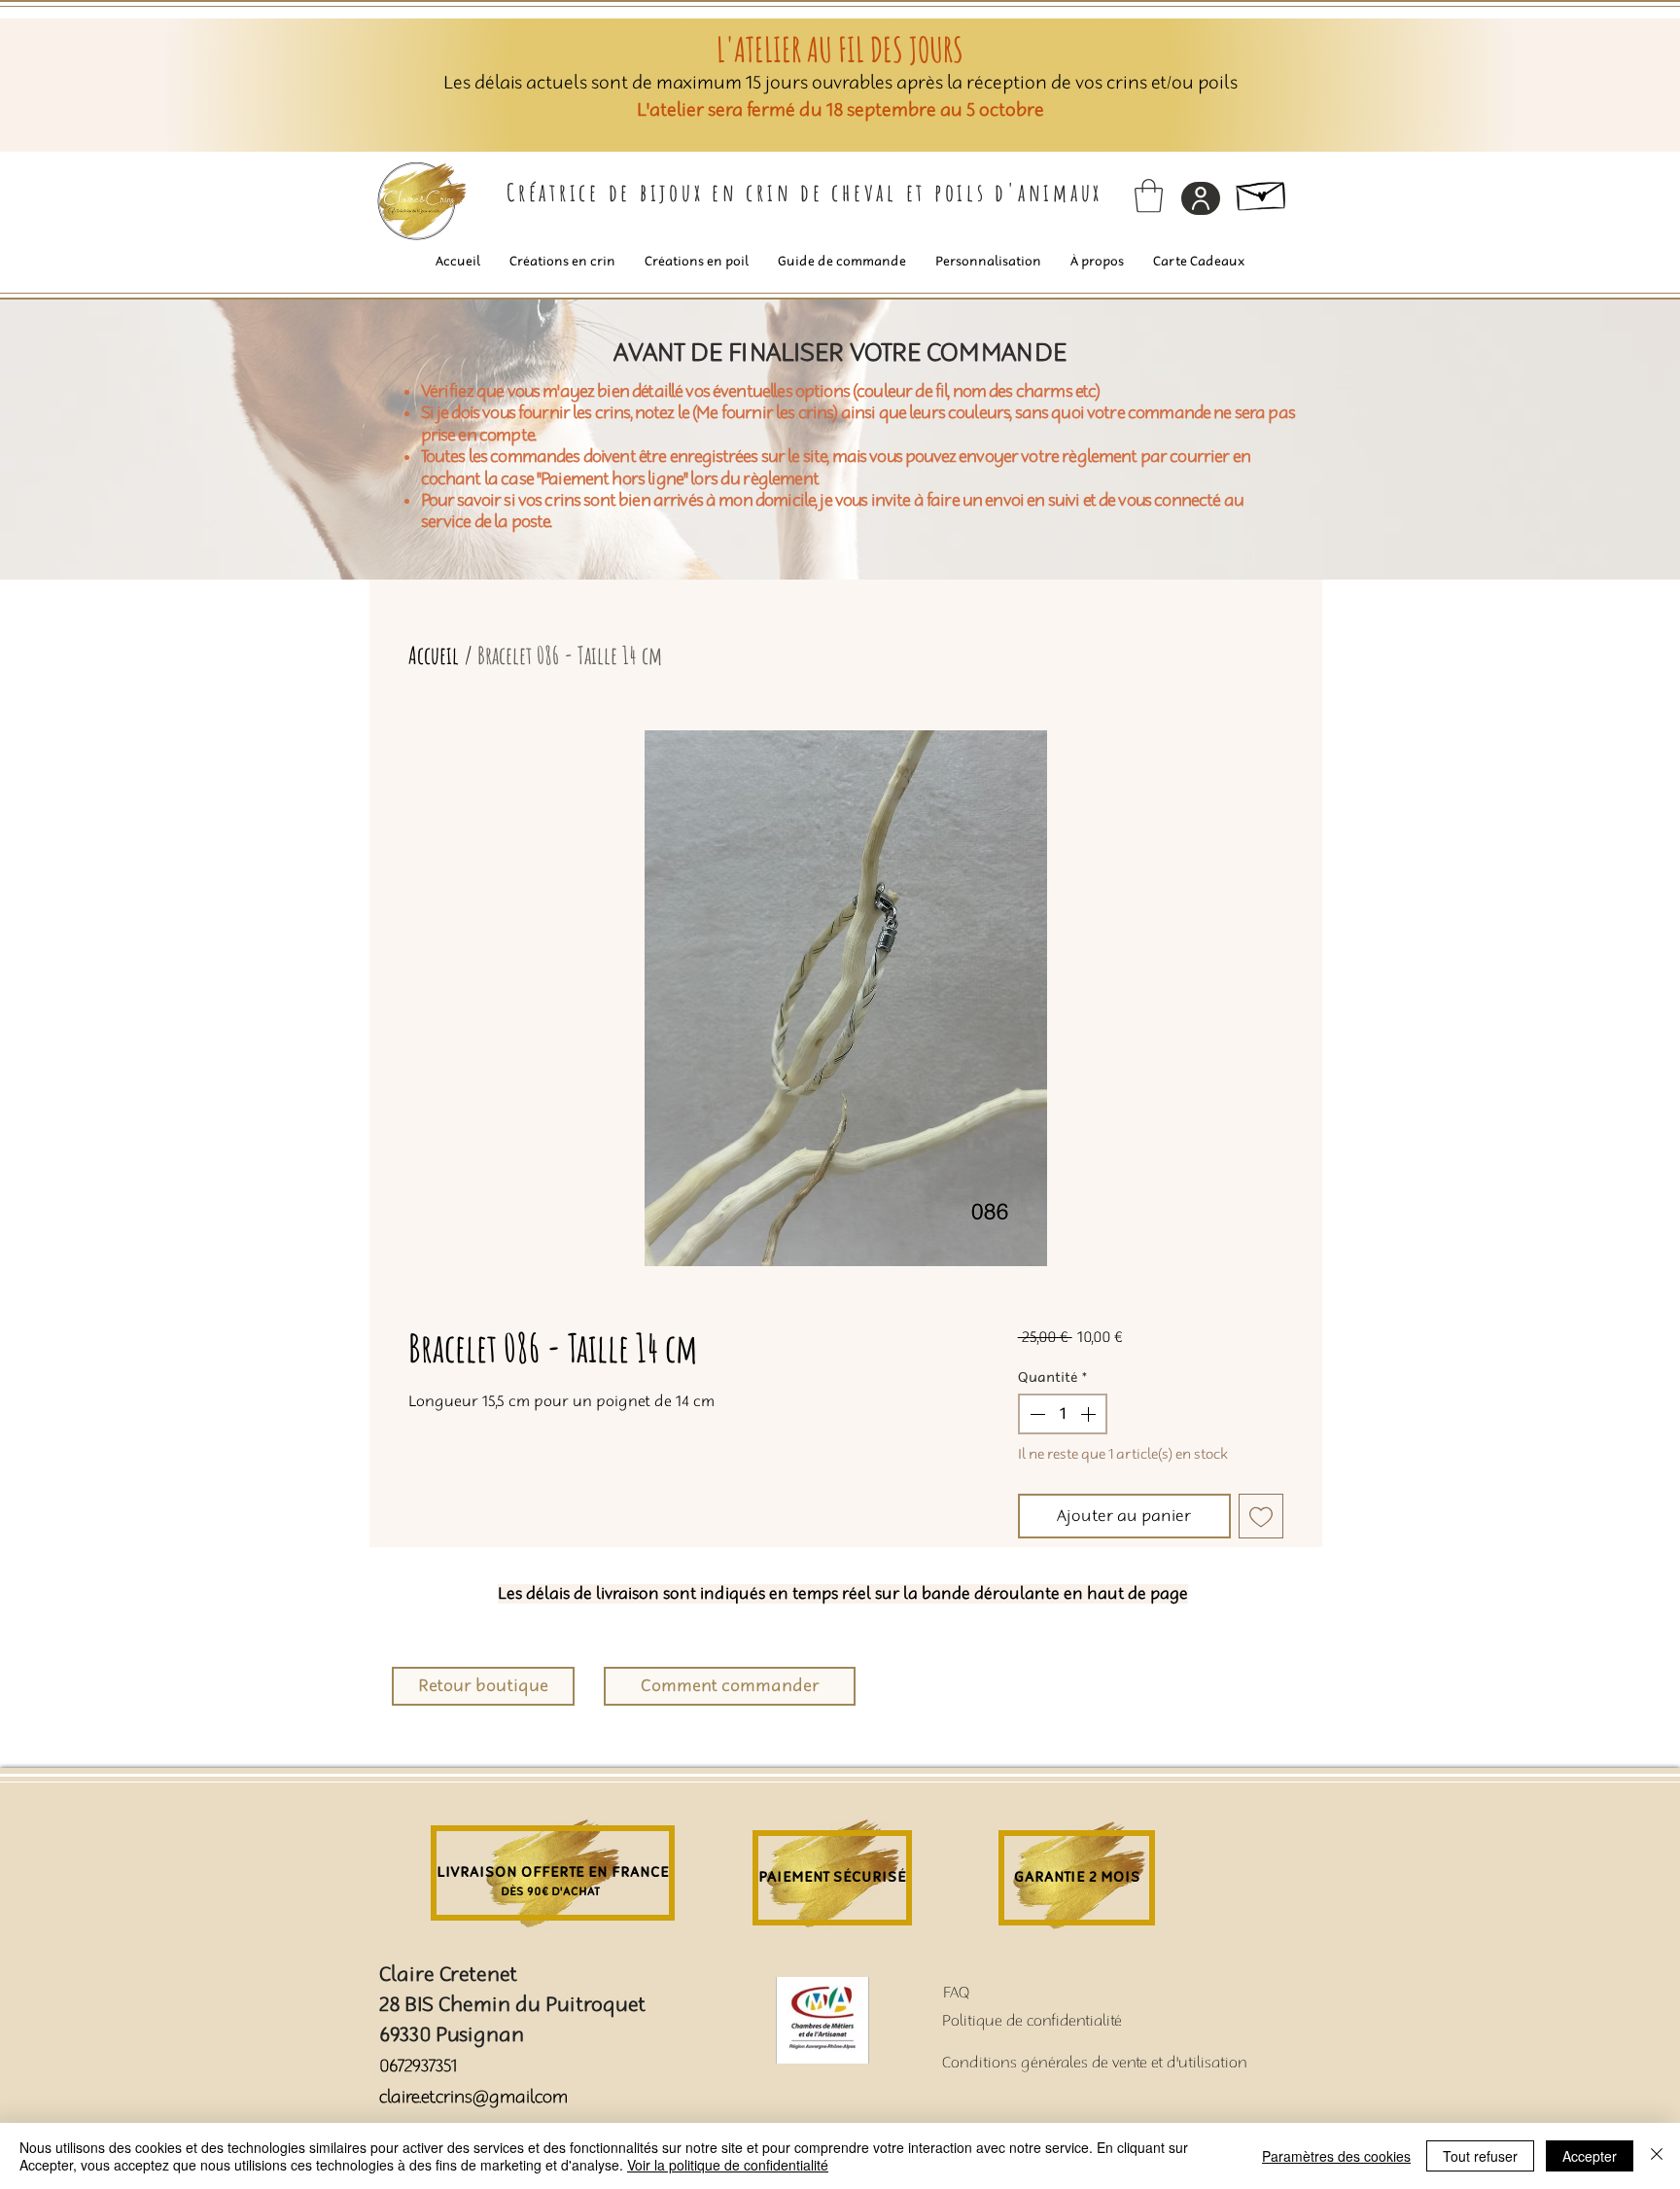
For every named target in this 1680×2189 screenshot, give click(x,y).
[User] (1201, 198)
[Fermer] (1657, 2156)
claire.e (404, 2097)
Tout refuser (1480, 2156)
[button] (1149, 196)
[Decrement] (1035, 1414)
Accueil (434, 655)
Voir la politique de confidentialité (728, 2165)
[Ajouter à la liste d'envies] (1261, 1516)
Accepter (1590, 2156)
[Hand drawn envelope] (1262, 192)
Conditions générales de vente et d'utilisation (1095, 2063)
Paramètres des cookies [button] (1336, 2156)
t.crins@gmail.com (498, 2097)
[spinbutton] (1063, 1414)
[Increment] (1090, 1414)
